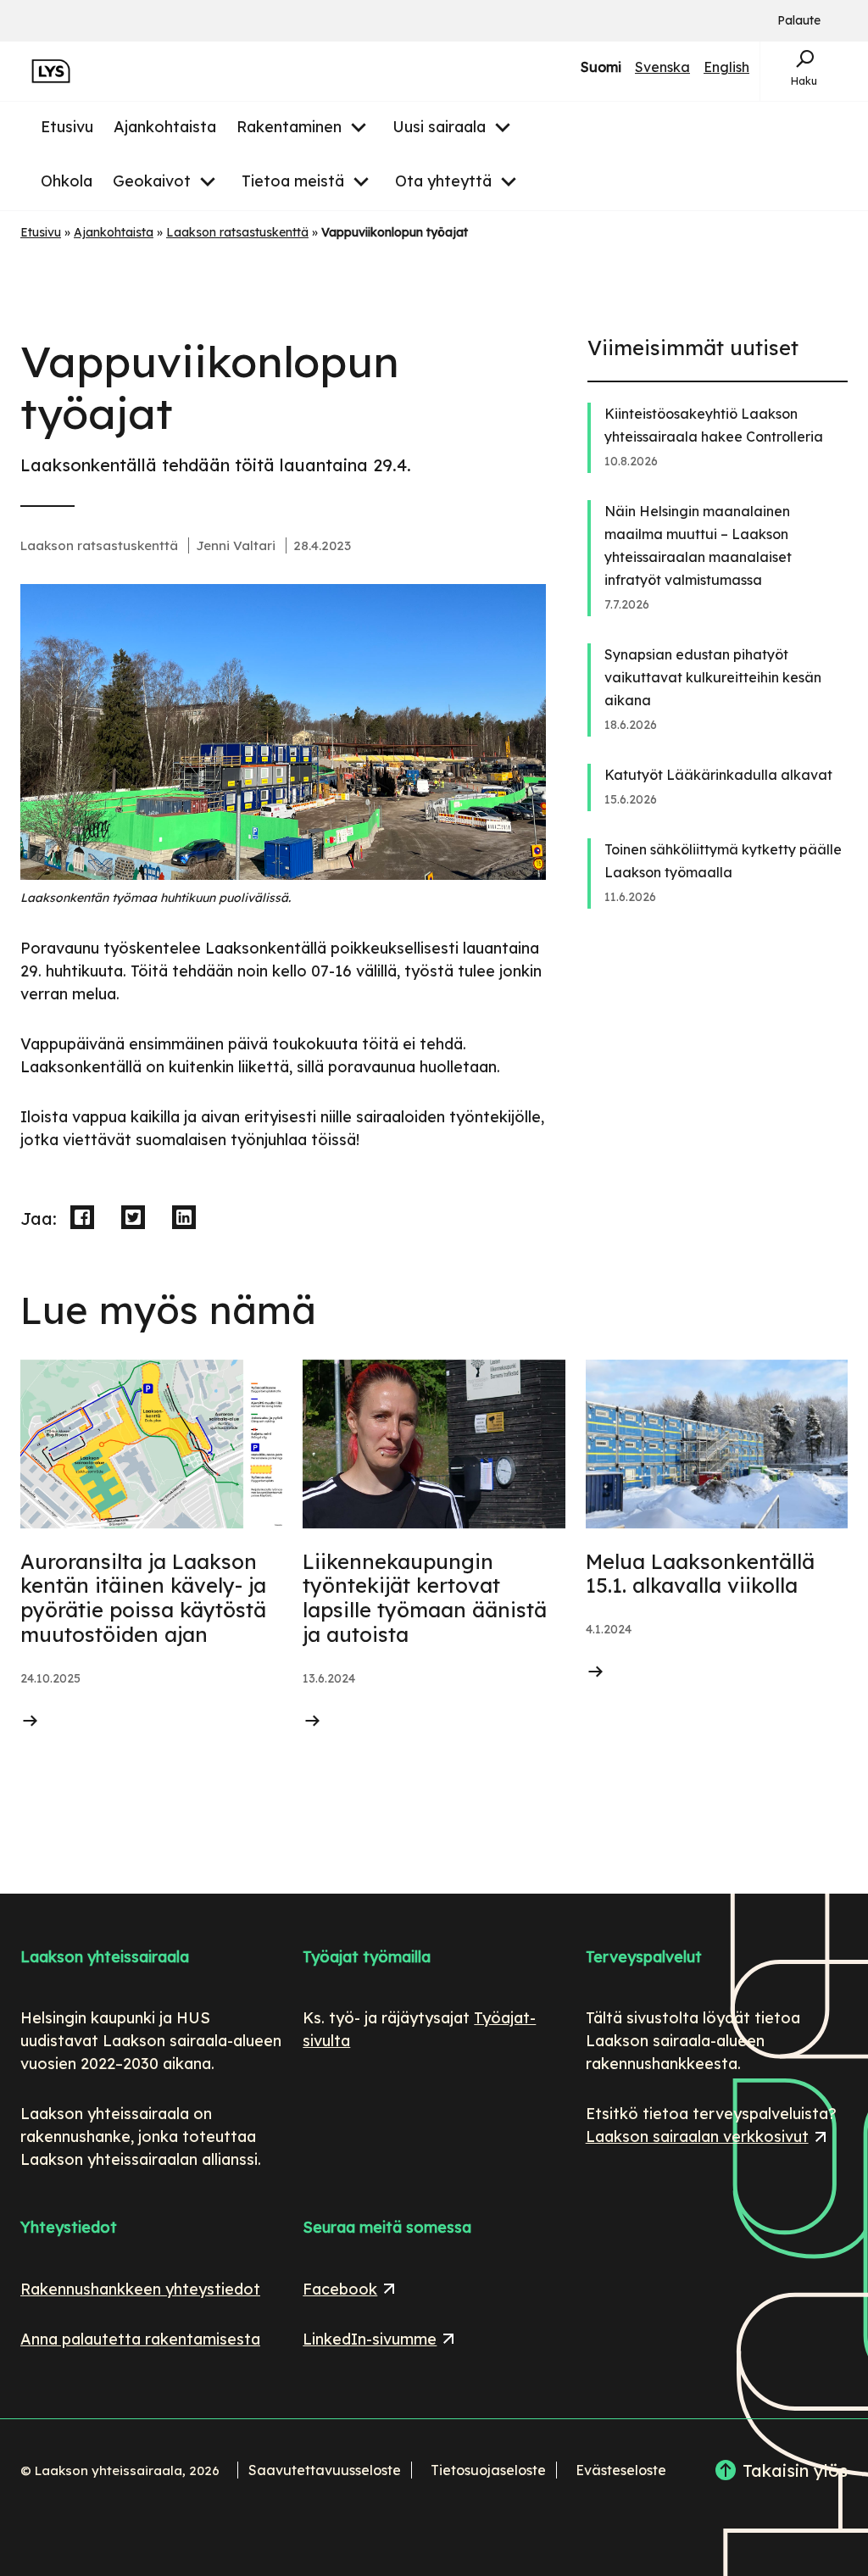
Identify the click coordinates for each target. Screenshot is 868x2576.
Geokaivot (152, 181)
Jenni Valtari (236, 545)
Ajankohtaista (165, 127)
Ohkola (67, 181)
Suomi (601, 68)
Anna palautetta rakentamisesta (140, 2339)
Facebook (351, 2289)
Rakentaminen (289, 127)
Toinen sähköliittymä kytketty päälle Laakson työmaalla (723, 861)
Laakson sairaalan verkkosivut (697, 2136)
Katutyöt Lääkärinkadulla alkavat (718, 775)
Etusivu (67, 127)
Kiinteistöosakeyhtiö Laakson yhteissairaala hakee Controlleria (714, 425)
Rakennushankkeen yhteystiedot (140, 2289)
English (726, 68)
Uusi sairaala (439, 127)
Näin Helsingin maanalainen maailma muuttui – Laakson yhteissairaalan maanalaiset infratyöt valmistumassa (698, 545)
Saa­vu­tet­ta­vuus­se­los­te (325, 2470)
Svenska (662, 68)
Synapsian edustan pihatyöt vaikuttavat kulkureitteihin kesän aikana (713, 677)
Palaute (799, 21)
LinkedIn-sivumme (370, 2339)
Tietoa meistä (293, 181)
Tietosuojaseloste (488, 2470)
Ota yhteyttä (443, 181)
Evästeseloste (621, 2470)
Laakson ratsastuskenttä (237, 232)
